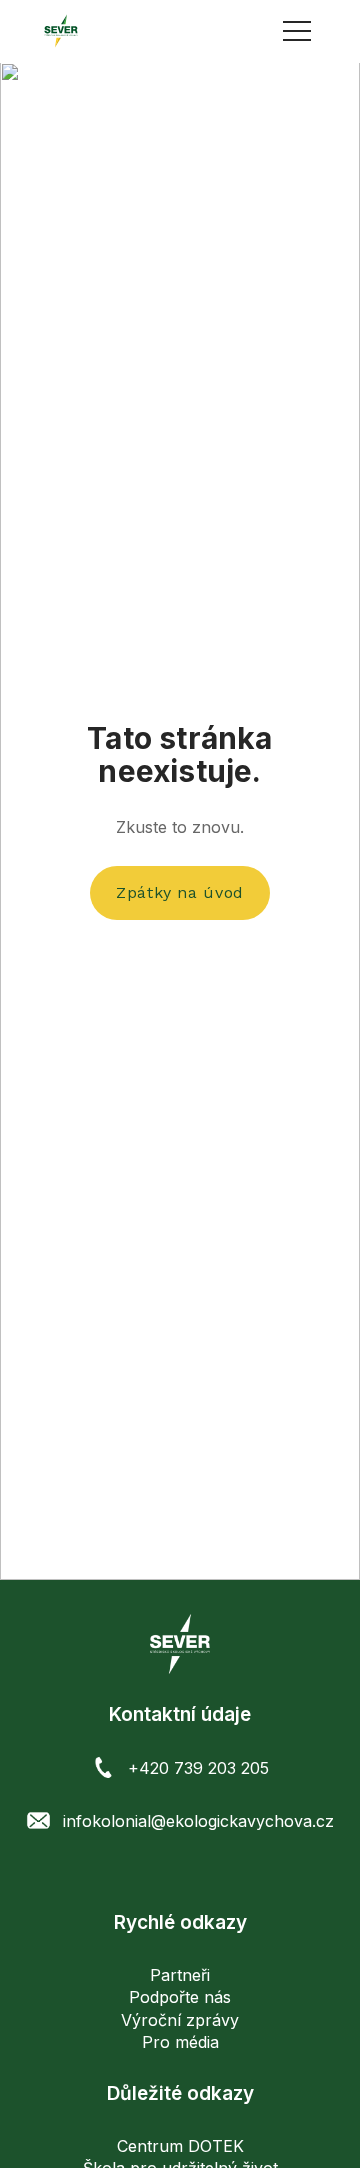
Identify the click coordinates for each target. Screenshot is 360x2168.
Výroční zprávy (180, 2020)
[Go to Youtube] (213, 1871)
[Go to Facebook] (147, 1871)
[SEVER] (61, 31)
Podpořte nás (180, 1997)
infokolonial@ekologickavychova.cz (198, 1821)
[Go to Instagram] (180, 1871)
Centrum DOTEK (180, 2146)
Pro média (180, 2042)
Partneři (180, 1975)
